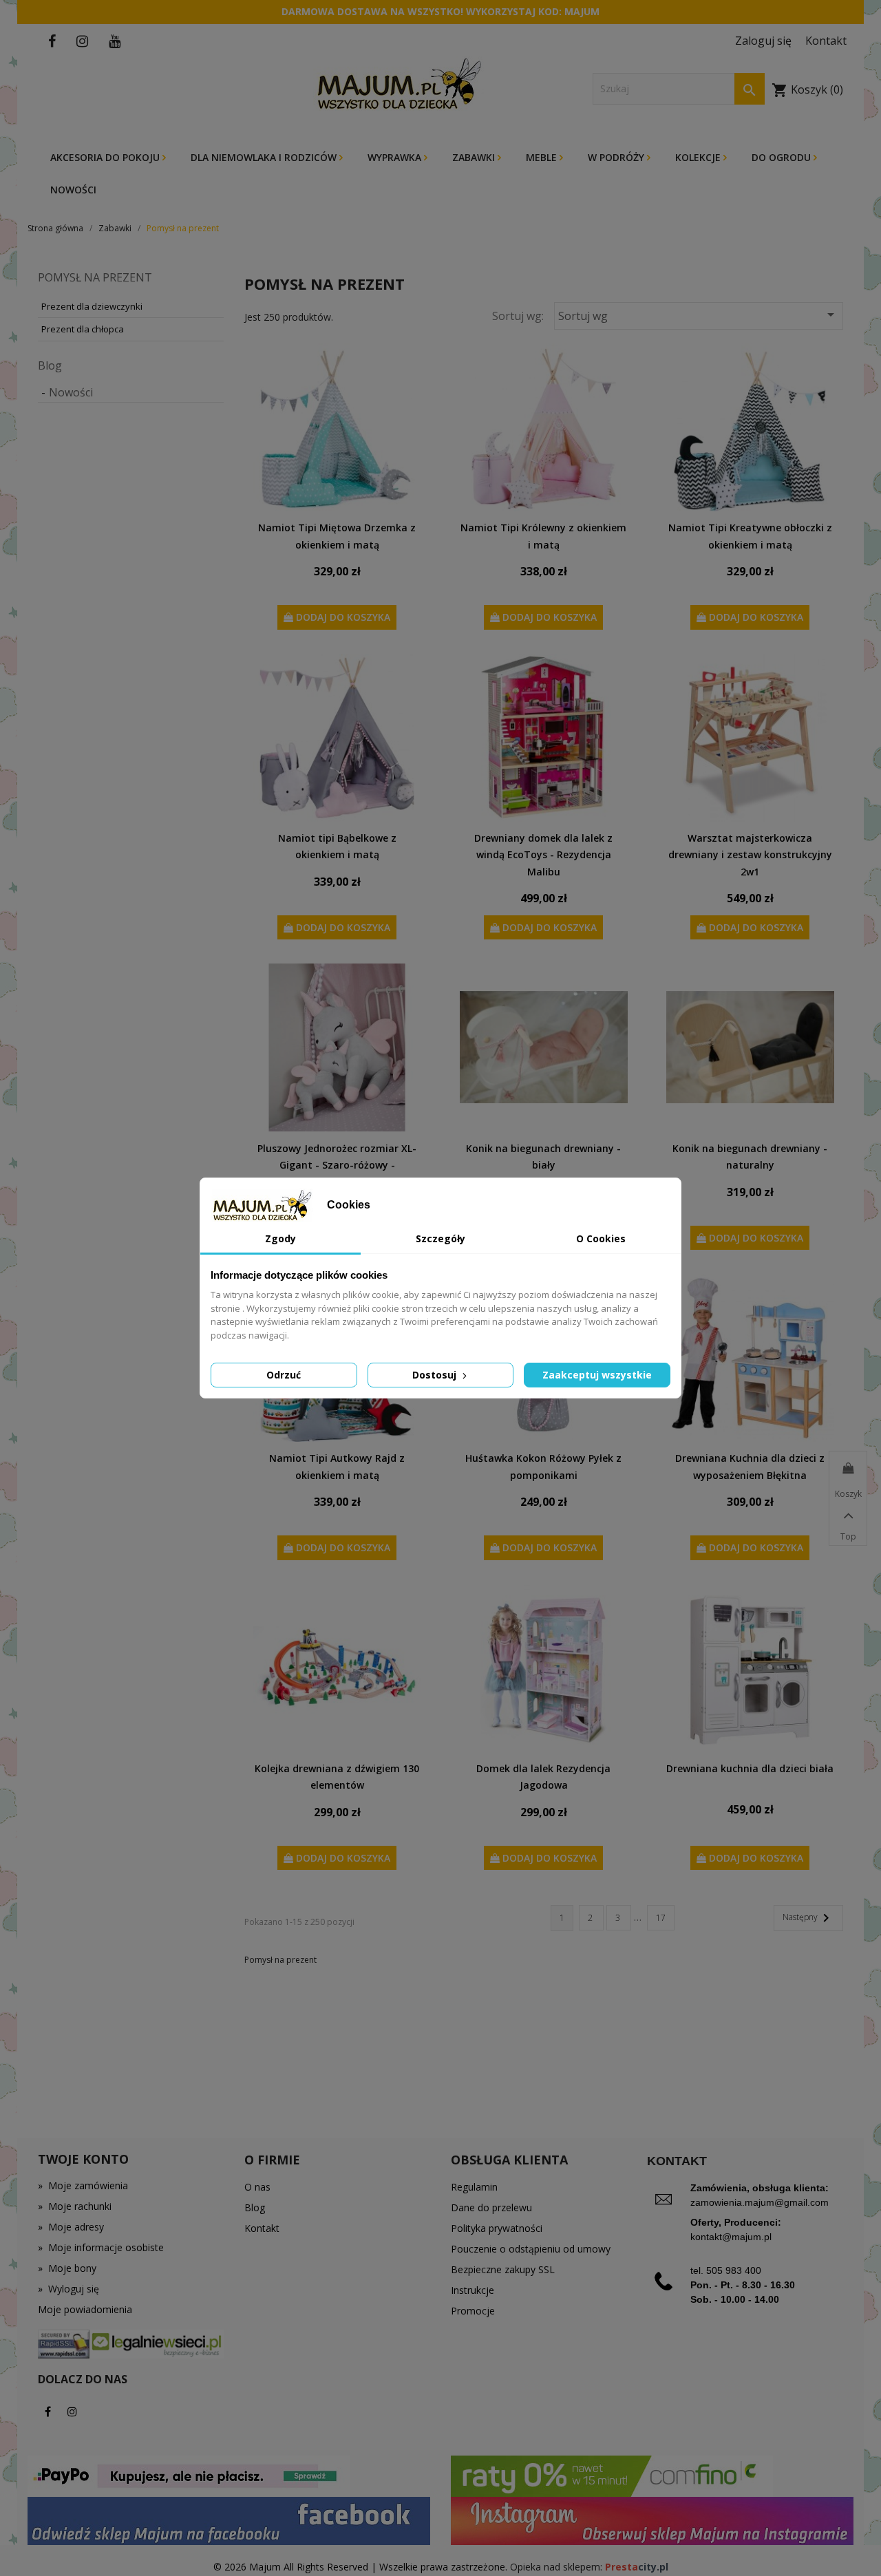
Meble (543, 157)
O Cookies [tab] (601, 1238)
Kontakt (262, 2228)
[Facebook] (48, 2412)
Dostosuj (436, 1375)
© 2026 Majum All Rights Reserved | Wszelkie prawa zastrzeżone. (362, 2567)
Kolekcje (699, 157)
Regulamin (474, 2187)
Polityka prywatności (497, 2228)
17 (661, 1918)
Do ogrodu (783, 157)
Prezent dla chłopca (83, 329)
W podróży (617, 157)
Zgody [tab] (280, 1238)
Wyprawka (396, 157)
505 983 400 (734, 2270)
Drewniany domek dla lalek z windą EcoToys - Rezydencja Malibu (543, 855)
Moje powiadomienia (85, 2309)
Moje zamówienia (83, 2185)
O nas (257, 2187)
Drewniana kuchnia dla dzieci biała (750, 1768)
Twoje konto (83, 2159)
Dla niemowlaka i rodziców (265, 157)
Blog (50, 365)
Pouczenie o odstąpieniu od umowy (531, 2249)
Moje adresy (71, 2227)
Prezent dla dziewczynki (92, 306)
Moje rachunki (75, 2206)
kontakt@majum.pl (731, 2237)
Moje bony (67, 2268)
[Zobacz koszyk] (848, 1469)
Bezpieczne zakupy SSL (503, 2269)
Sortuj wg (699, 315)
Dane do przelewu (491, 2207)
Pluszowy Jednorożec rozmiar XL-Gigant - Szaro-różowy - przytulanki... (337, 1165)
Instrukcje (473, 2290)
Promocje (473, 2311)
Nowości (73, 190)
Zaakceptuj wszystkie (597, 1375)
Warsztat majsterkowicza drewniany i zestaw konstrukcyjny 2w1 (750, 855)
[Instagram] (72, 2412)
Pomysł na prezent (95, 277)
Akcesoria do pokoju (106, 157)
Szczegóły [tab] (440, 1238)
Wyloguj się (68, 2289)
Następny (808, 1918)
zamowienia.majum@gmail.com (760, 2202)
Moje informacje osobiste (101, 2247)
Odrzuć (284, 1375)
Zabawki (475, 157)
